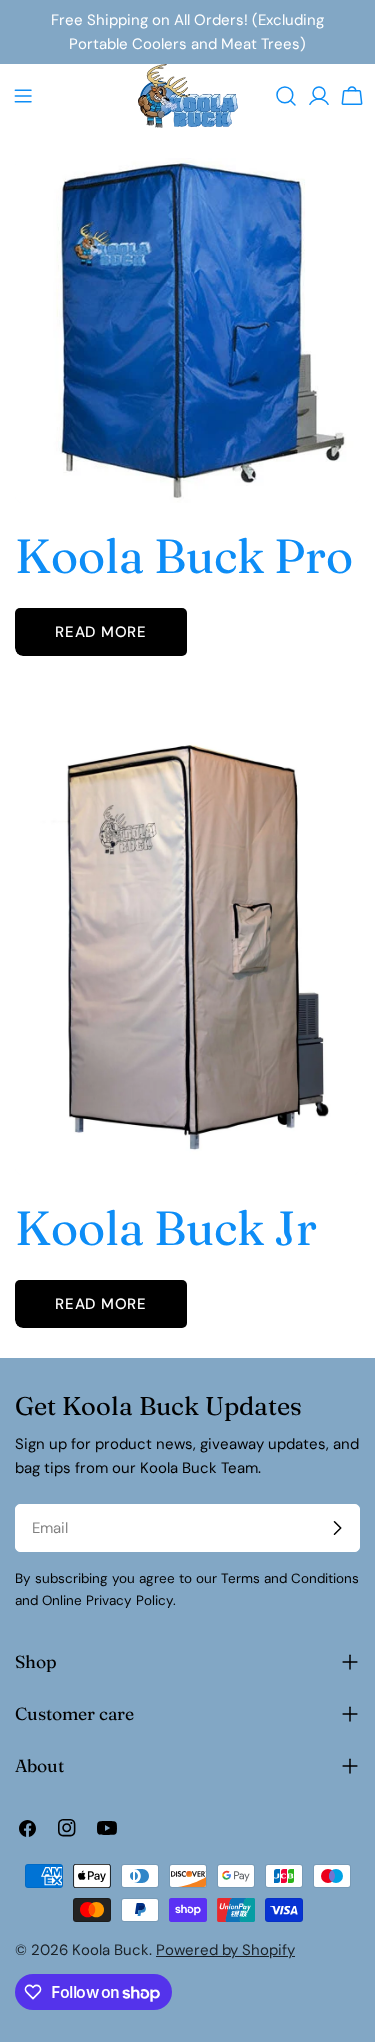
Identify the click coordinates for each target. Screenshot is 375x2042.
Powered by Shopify (225, 1950)
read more (101, 632)
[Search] (286, 96)
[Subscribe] (337, 1528)
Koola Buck (110, 1950)
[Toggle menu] (23, 96)
